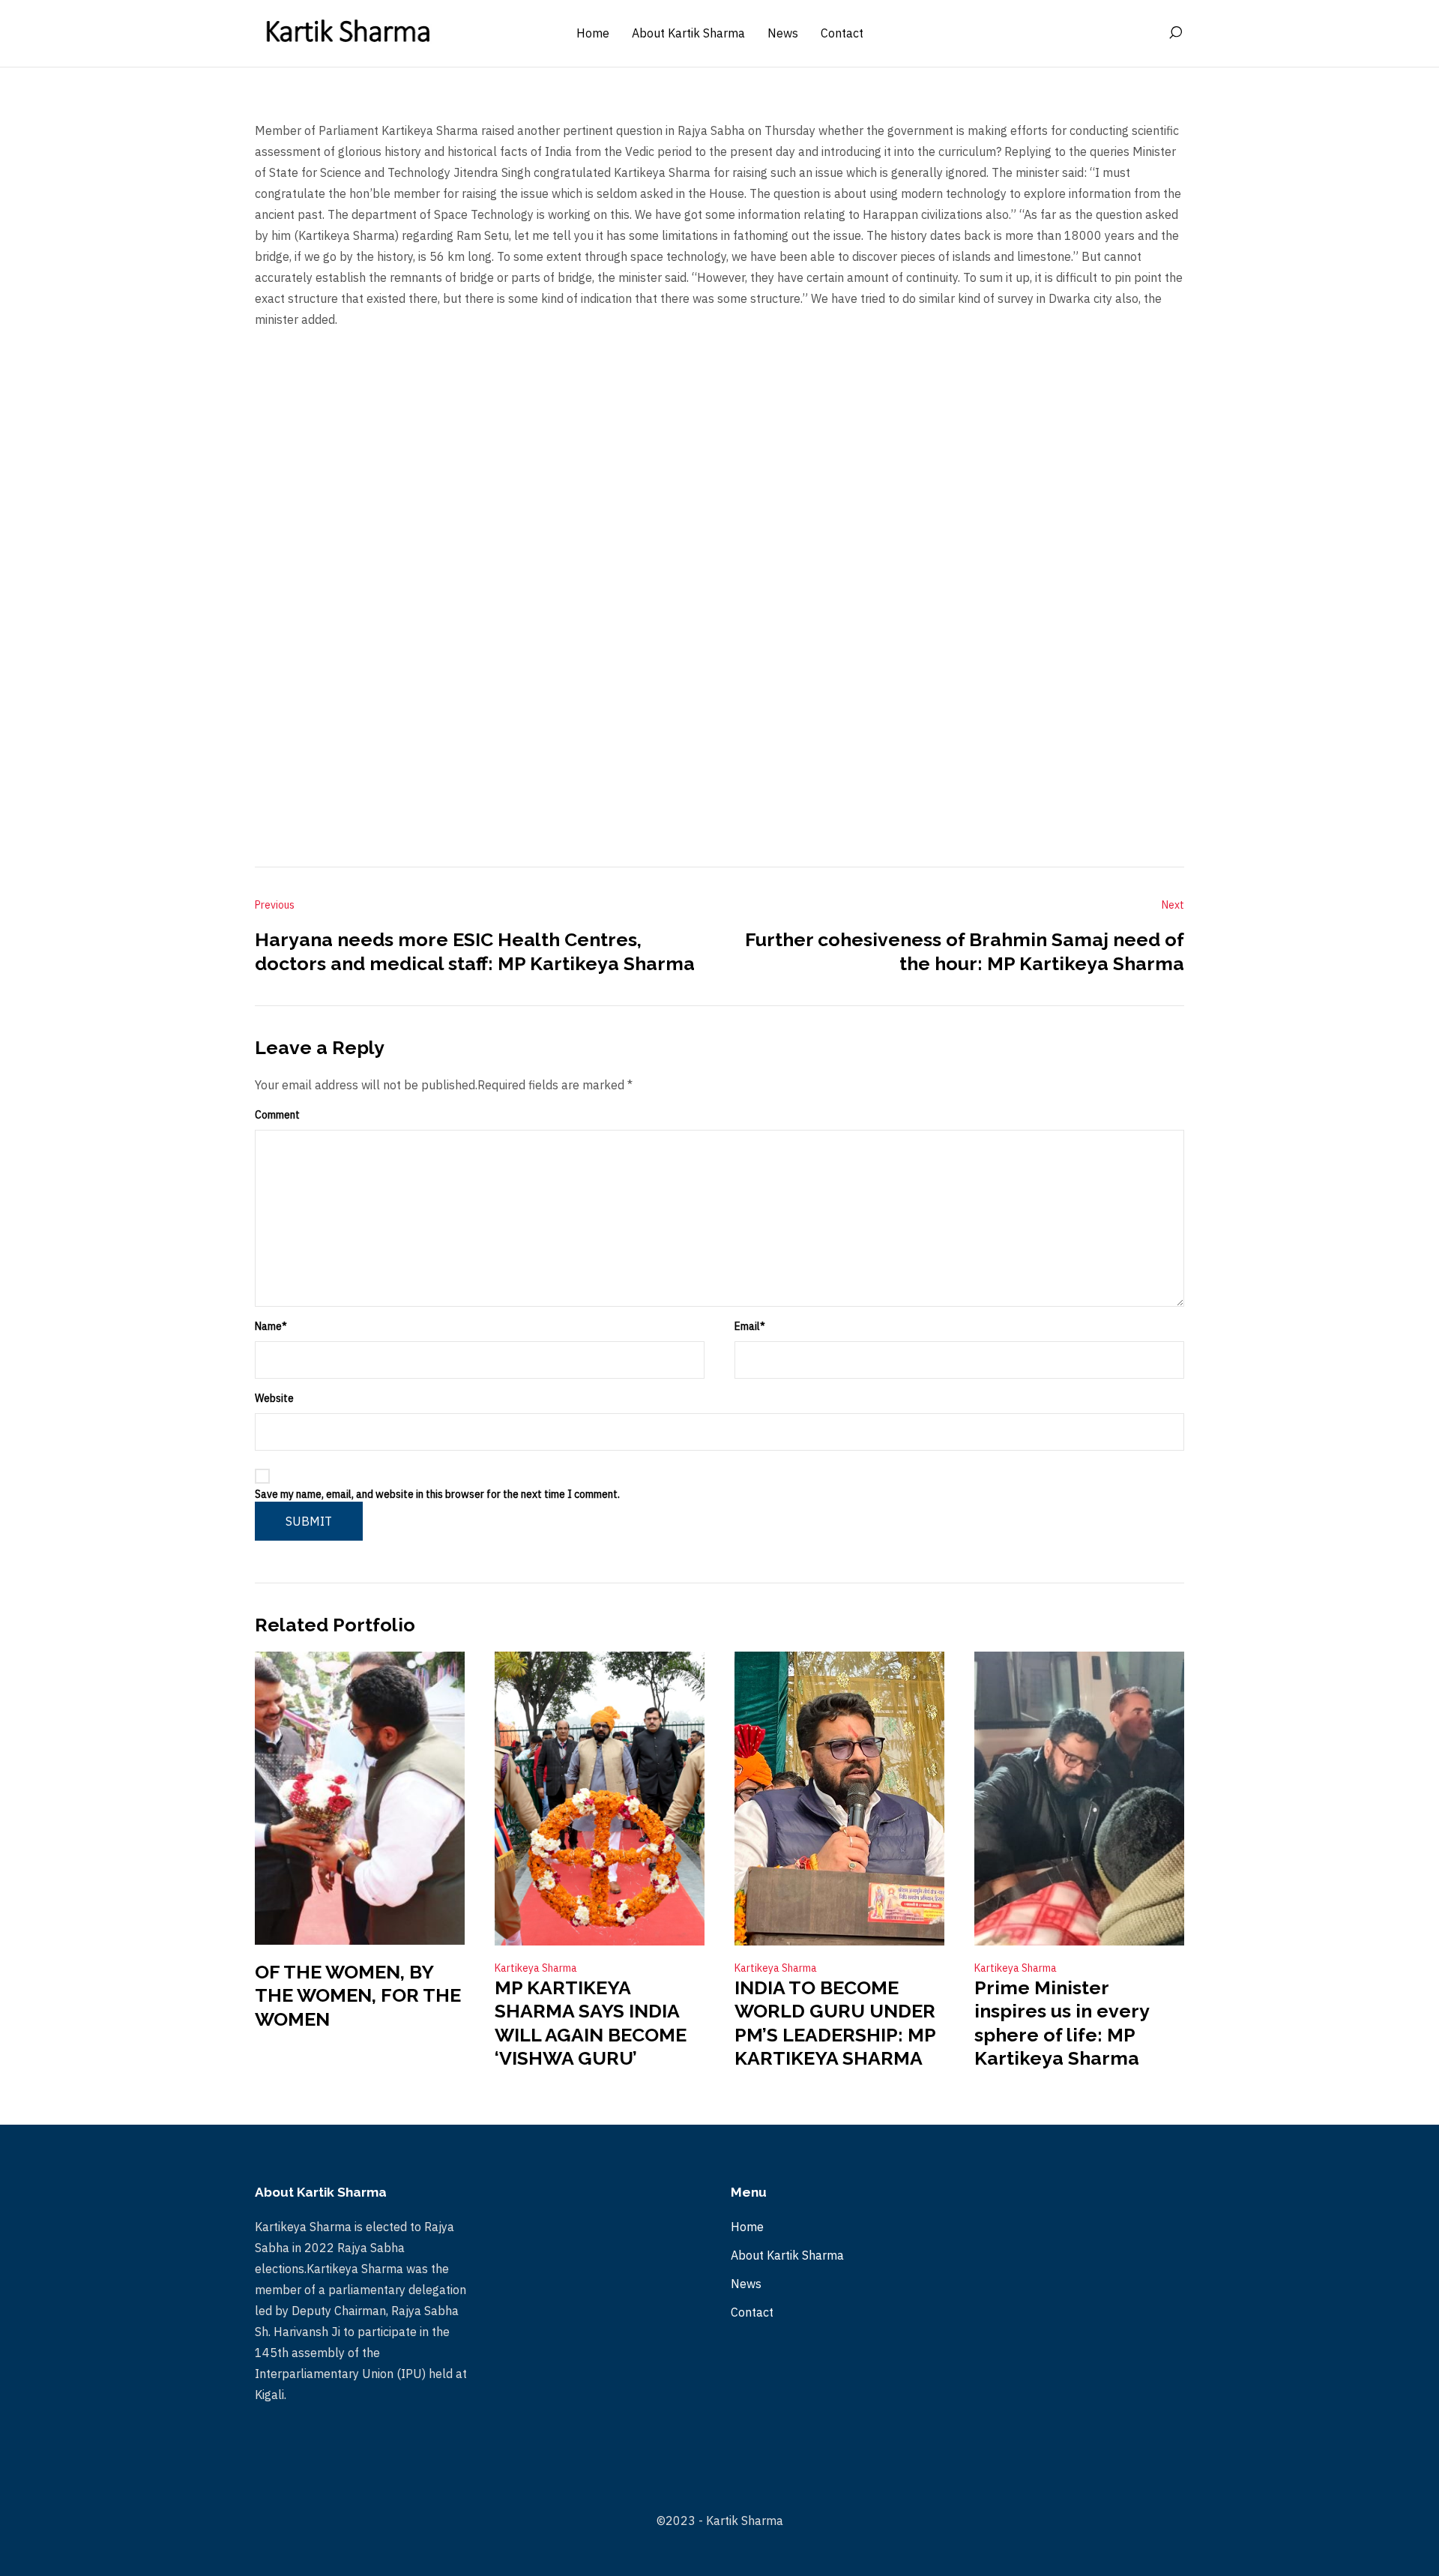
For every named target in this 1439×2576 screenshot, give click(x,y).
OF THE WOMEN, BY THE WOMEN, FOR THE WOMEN (358, 1995)
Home (747, 2227)
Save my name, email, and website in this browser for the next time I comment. (437, 1494)
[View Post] (360, 1799)
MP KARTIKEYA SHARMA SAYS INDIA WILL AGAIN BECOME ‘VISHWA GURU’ (591, 2023)
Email (750, 1326)
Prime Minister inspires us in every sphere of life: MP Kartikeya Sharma (1062, 2023)
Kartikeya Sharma (536, 1968)
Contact (752, 2312)
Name (271, 1326)
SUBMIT (309, 1521)
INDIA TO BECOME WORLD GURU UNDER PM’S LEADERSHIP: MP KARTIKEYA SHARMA (835, 2023)
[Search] (1175, 33)
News (746, 2284)
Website (274, 1398)
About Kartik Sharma (787, 2255)
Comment (277, 1115)
